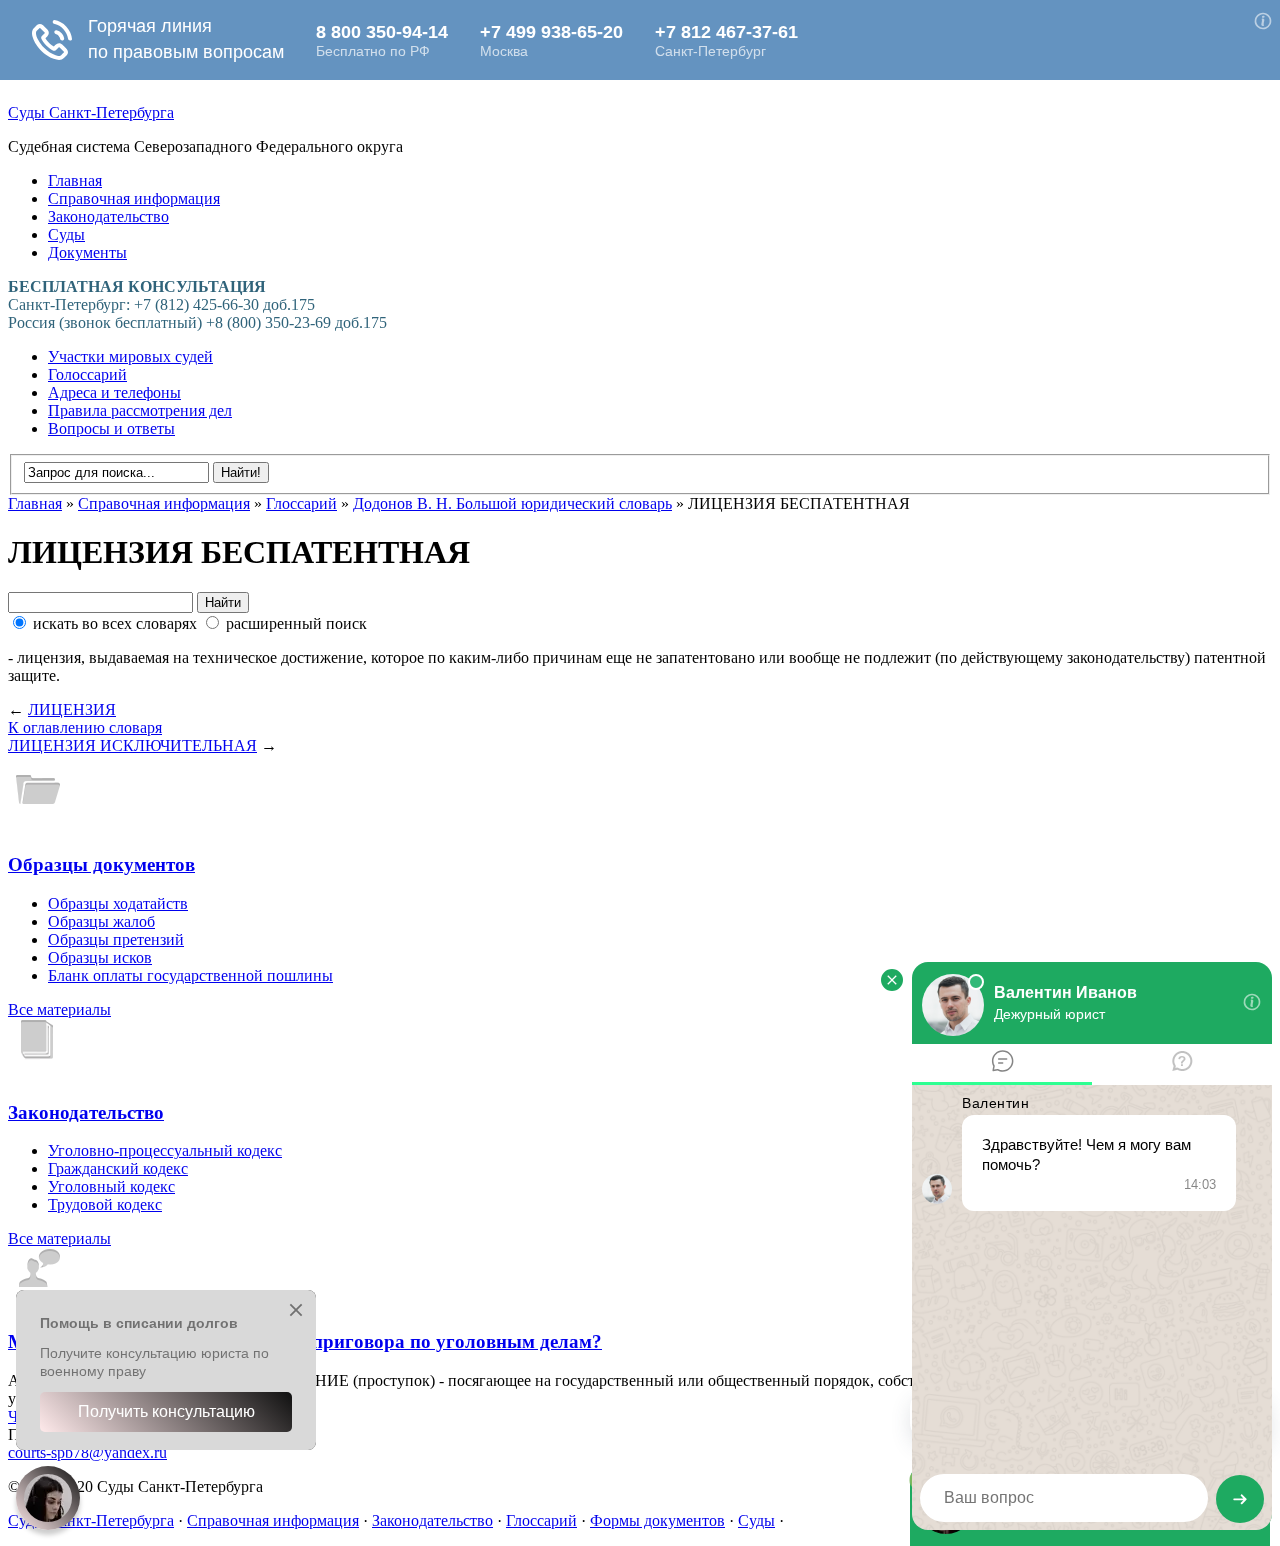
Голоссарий (87, 374)
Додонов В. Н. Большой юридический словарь (512, 503)
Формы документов (657, 1520)
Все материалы (59, 1009)
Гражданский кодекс (118, 1168)
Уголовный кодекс (111, 1186)
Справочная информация (134, 198)
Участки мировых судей (130, 356)
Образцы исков (100, 957)
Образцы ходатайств (118, 903)
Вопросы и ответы (111, 428)
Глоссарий (301, 503)
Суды (66, 234)
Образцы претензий (116, 939)
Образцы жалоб (101, 921)
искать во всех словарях (115, 623)
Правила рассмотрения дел (140, 410)
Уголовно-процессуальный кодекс (165, 1150)
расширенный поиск (294, 623)
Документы (87, 252)
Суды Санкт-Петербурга (91, 112)
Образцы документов (101, 864)
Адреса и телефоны (114, 392)
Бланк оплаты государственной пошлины (190, 975)
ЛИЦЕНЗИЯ (72, 709)
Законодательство (108, 216)
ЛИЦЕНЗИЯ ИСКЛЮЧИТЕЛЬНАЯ (132, 745)
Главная (75, 180)
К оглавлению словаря (85, 727)
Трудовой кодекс (105, 1204)
